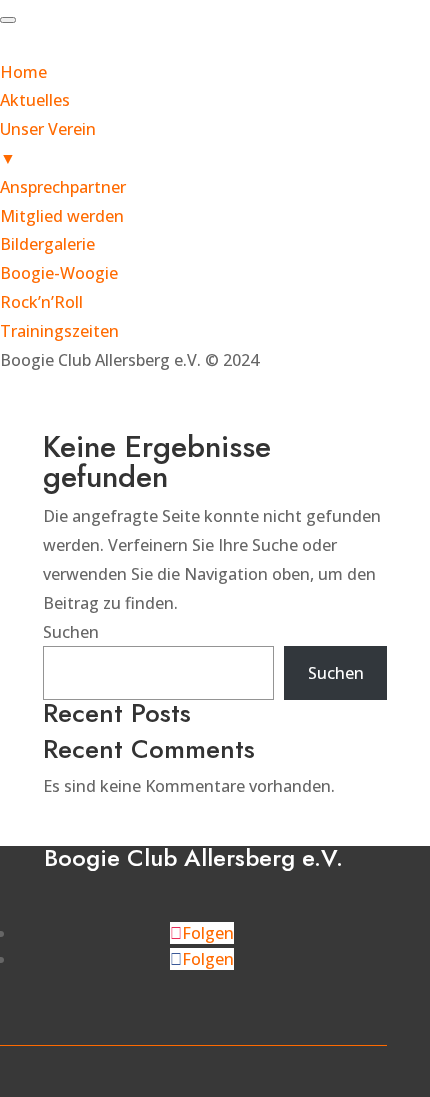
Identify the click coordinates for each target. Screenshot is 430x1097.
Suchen (71, 632)
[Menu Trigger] (8, 20)
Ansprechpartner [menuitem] (63, 187)
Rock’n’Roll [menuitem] (41, 302)
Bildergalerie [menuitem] (47, 244)
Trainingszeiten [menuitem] (59, 331)
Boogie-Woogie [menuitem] (59, 273)
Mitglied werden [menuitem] (62, 216)
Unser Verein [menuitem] (48, 143)
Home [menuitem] (23, 72)
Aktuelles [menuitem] (35, 100)
